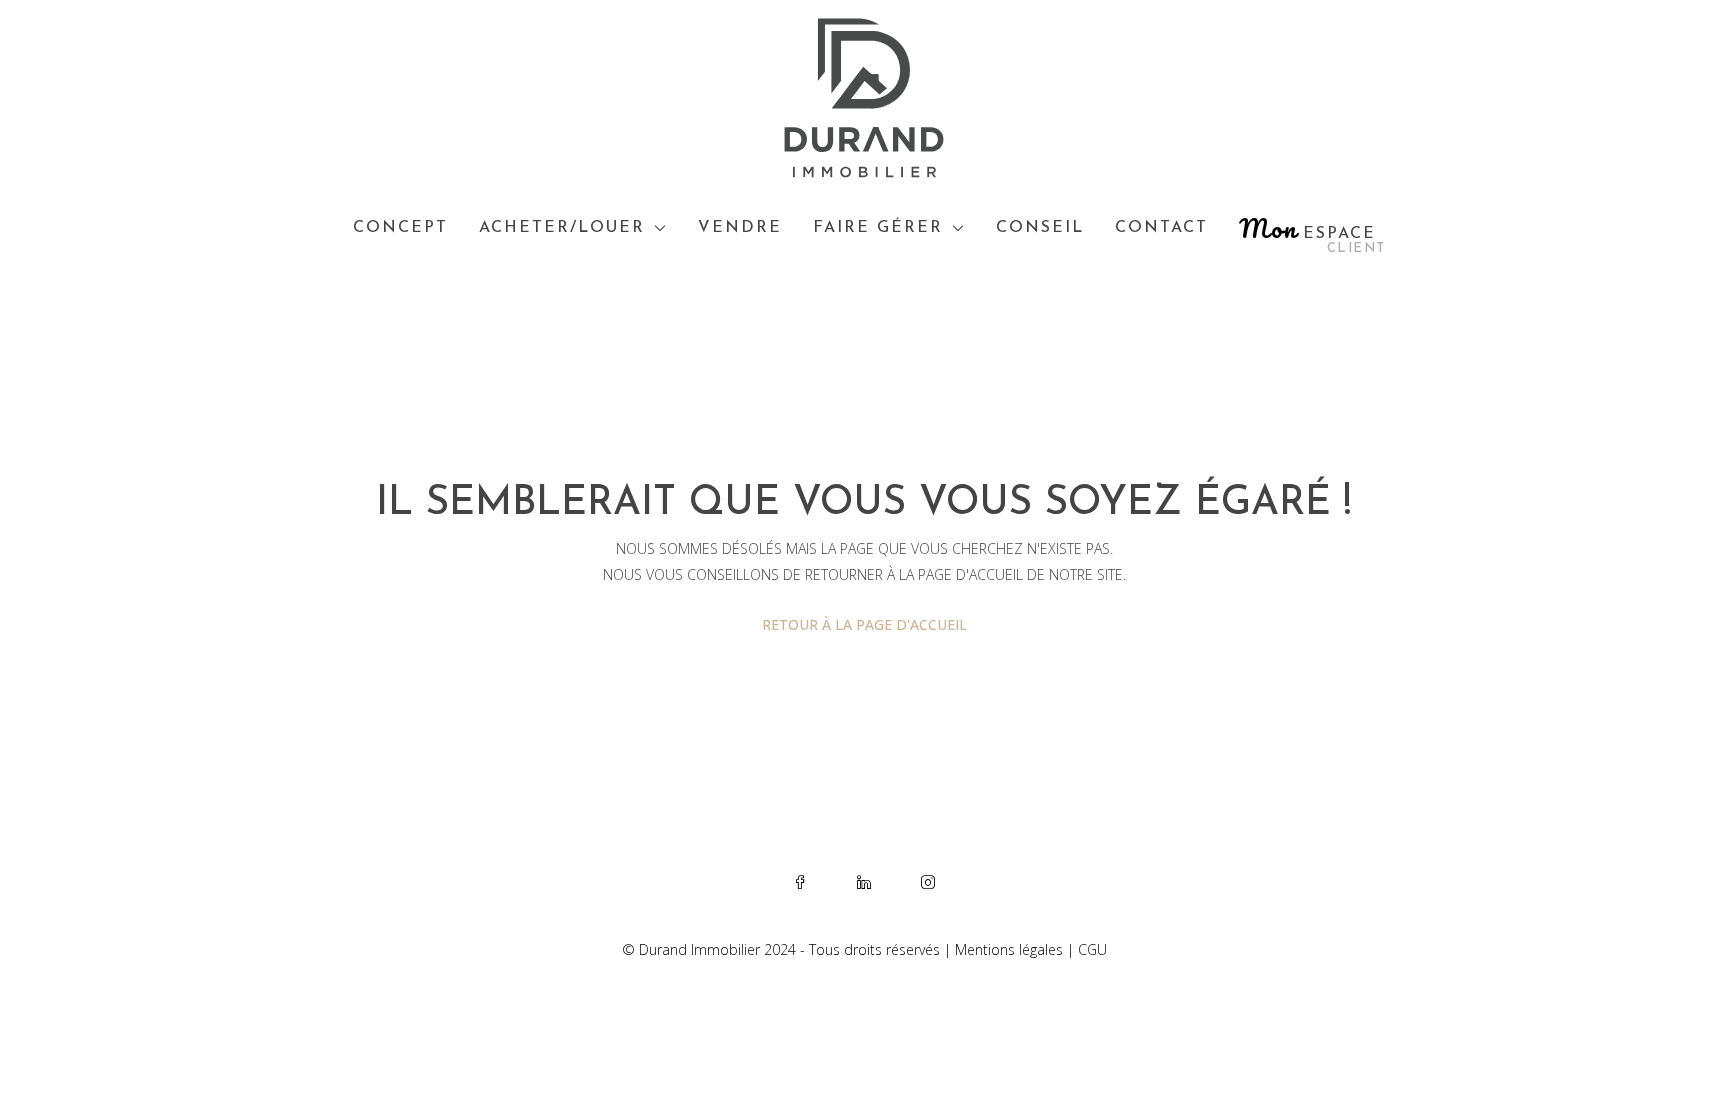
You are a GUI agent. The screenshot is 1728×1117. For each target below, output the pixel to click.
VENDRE (740, 228)
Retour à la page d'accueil (864, 624)
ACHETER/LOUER (562, 228)
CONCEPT (400, 228)
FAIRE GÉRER (878, 228)
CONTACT (1161, 228)
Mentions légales (1009, 949)
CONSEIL (1040, 228)
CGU (1092, 949)
